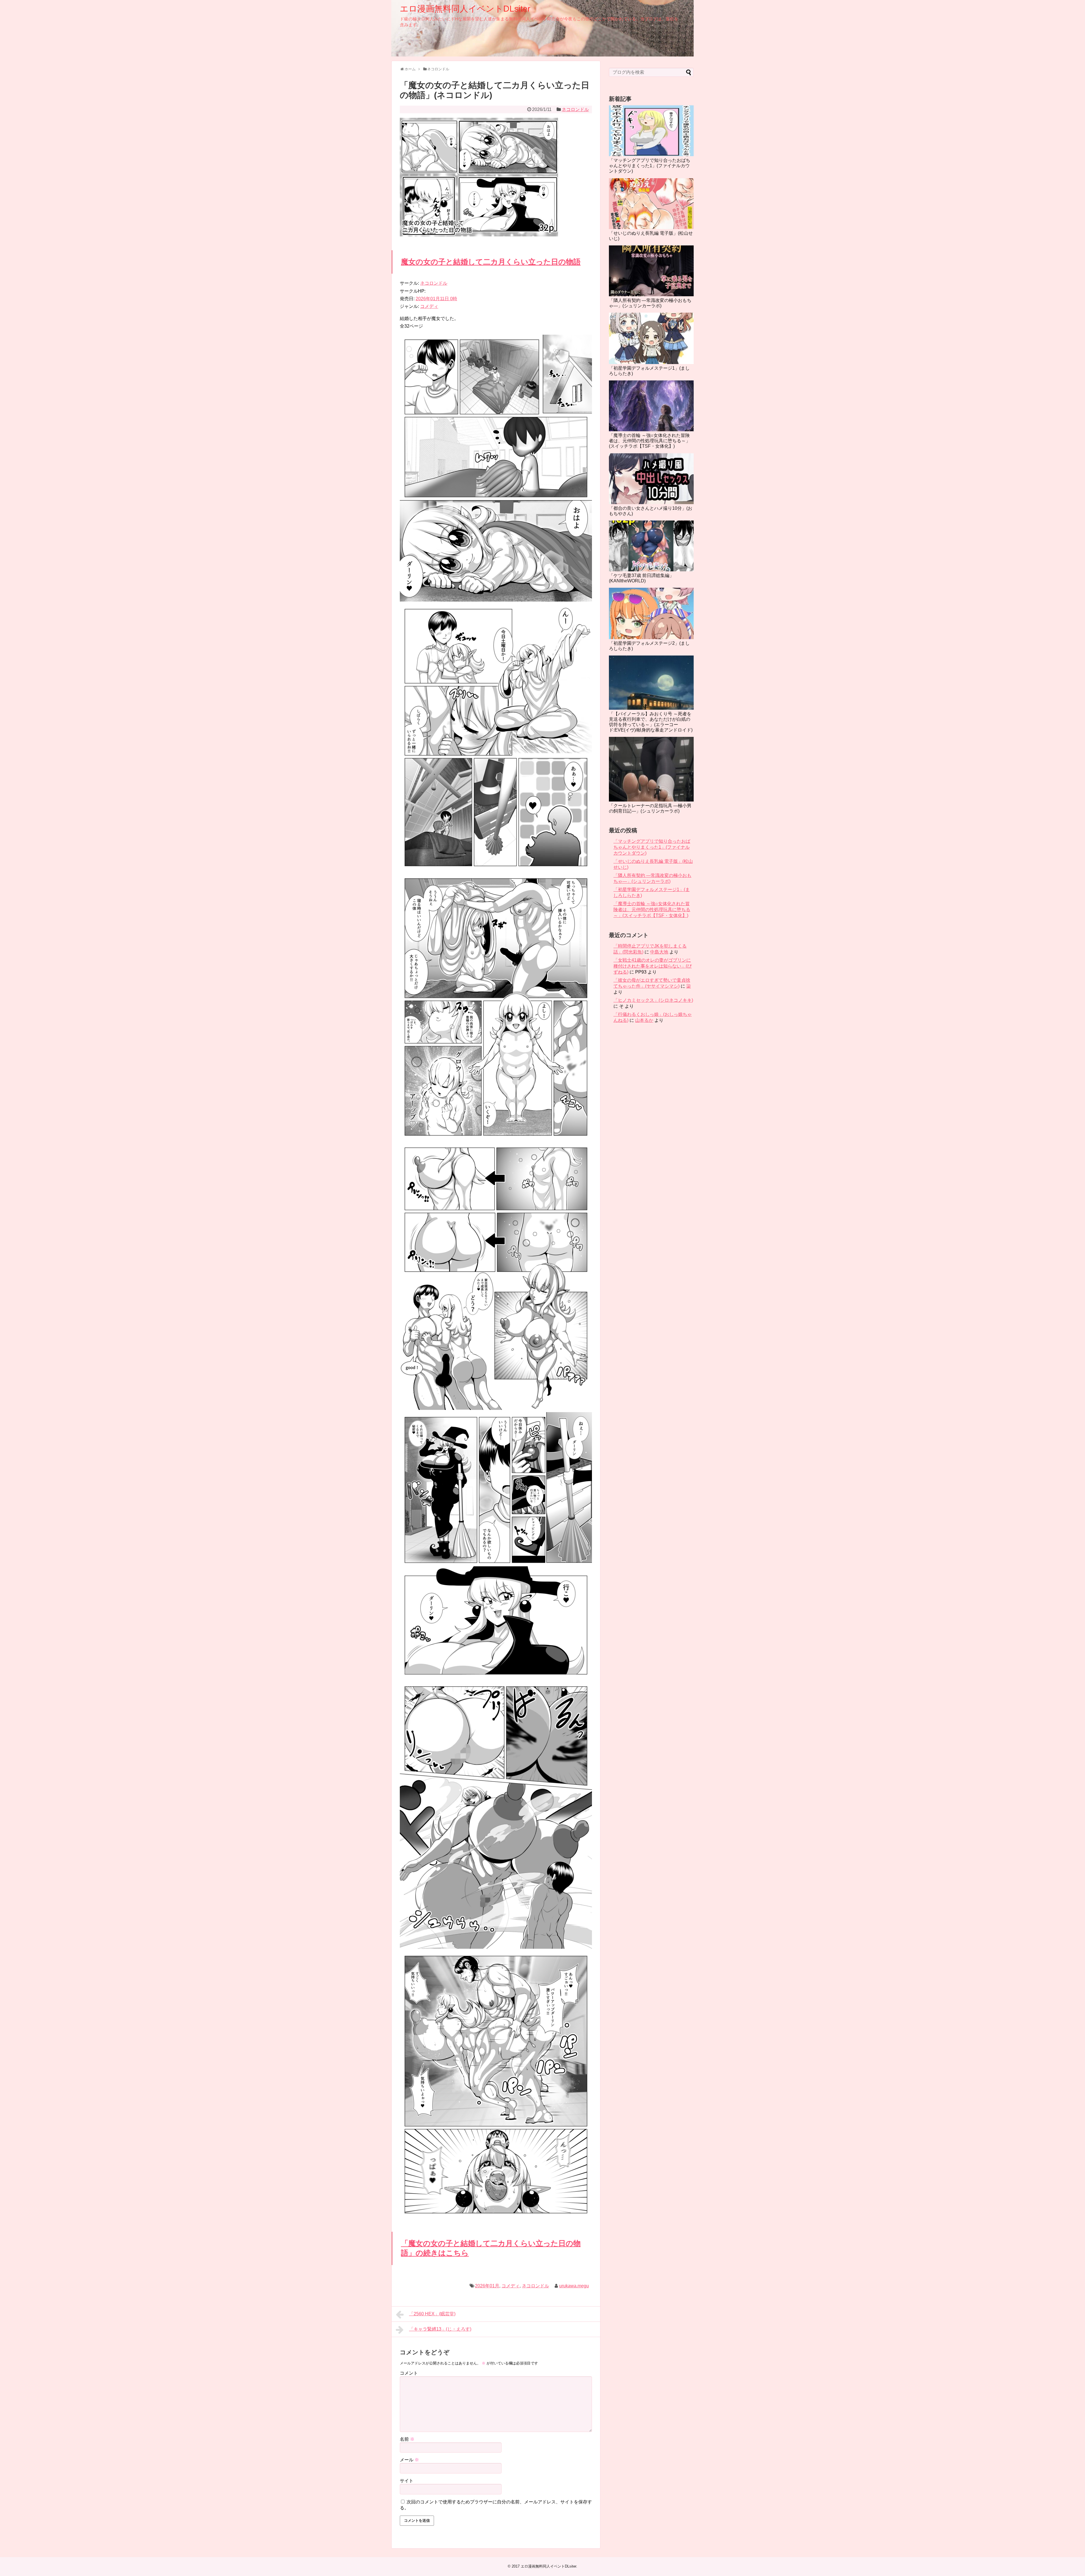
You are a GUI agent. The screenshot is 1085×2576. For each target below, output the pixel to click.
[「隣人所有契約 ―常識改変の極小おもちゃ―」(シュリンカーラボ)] (651, 271)
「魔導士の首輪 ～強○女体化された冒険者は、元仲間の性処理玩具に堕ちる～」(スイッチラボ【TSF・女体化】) (650, 441)
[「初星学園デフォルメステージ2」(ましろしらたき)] (651, 613)
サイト (407, 2481)
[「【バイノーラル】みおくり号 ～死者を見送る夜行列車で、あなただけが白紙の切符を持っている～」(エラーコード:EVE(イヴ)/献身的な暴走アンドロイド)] (651, 682)
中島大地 (659, 952)
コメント (409, 2373)
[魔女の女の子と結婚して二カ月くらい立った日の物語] (496, 600)
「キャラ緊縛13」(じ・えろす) (440, 2329)
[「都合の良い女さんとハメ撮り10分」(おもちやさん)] (651, 479)
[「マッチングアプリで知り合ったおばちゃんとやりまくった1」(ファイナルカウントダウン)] (651, 131)
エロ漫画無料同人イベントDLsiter (465, 9)
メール (409, 2460)
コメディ (429, 306)
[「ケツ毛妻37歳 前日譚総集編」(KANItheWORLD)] (651, 546)
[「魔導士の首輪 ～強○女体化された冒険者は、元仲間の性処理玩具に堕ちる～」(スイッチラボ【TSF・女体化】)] (651, 406)
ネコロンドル (575, 109)
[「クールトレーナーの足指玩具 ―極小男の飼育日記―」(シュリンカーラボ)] (651, 769)
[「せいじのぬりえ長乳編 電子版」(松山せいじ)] (651, 204)
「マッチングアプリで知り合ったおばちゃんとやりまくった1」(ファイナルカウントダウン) (650, 166)
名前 (407, 2439)
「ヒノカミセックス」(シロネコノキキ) (653, 1000)
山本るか (644, 1020)
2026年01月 (487, 2286)
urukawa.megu (574, 2286)
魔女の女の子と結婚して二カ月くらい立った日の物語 (491, 262)
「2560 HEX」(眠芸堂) (432, 2314)
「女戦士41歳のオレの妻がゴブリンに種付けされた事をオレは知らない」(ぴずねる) (653, 966)
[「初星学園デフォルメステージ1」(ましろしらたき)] (651, 338)
